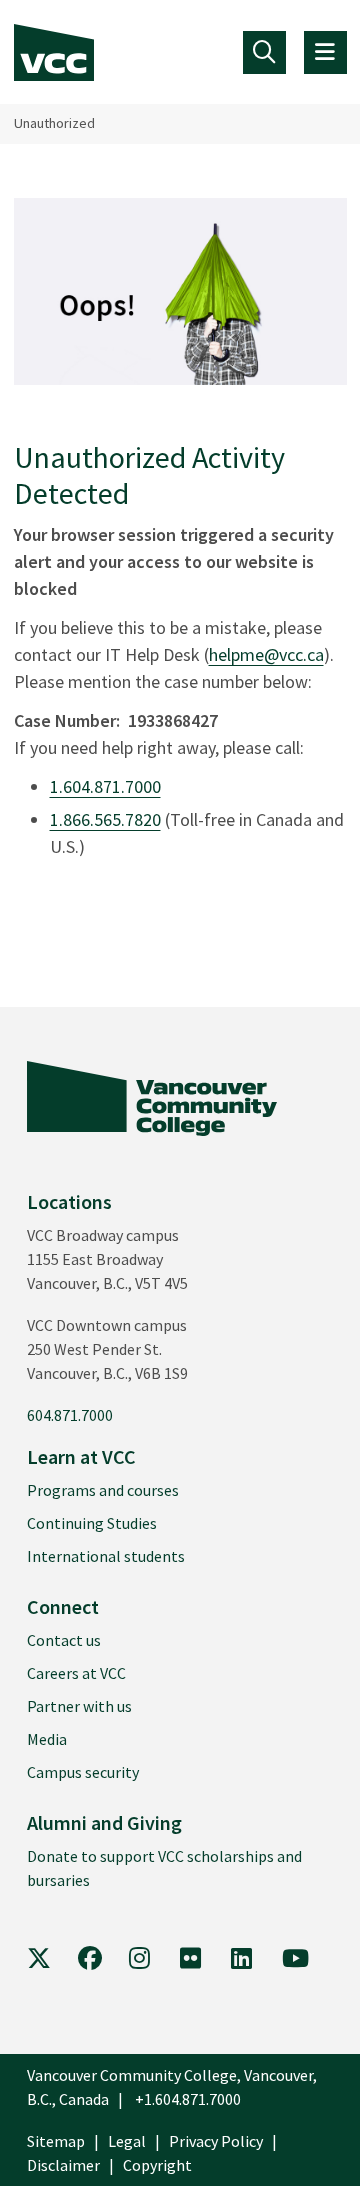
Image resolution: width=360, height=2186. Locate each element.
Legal (127, 2141)
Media (47, 1739)
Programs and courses (103, 1490)
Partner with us (79, 1706)
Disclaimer (63, 2165)
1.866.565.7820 (105, 819)
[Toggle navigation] (264, 52)
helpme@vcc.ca (266, 654)
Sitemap (56, 2141)
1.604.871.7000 (105, 786)
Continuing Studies (92, 1523)
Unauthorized (54, 123)
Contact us (64, 1640)
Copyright (157, 2165)
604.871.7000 (70, 1415)
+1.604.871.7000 (188, 2099)
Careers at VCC (76, 1673)
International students (106, 1556)
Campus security (83, 1772)
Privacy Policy (216, 2141)
